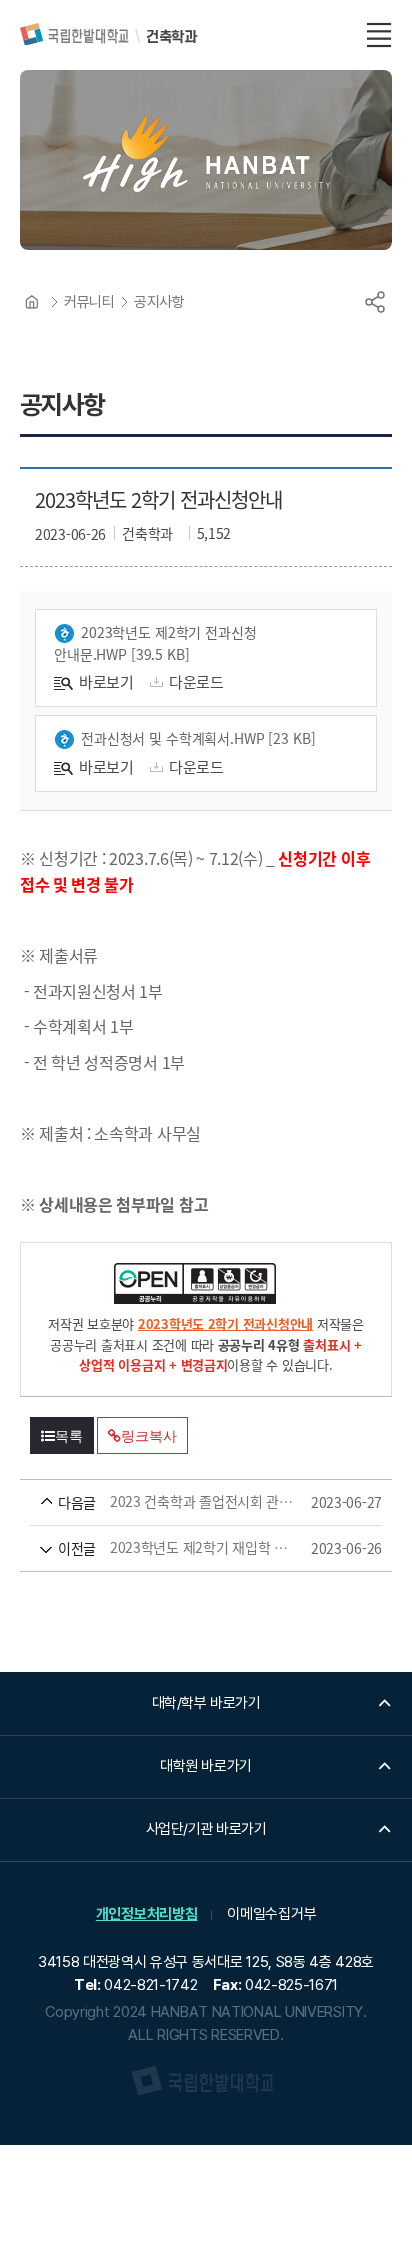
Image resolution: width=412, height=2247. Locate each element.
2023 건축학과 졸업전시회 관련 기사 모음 (177, 1502)
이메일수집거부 (271, 1914)
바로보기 (106, 681)
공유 (375, 302)
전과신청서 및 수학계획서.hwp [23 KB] (198, 738)
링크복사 (148, 1436)
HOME (32, 302)
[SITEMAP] (379, 35)
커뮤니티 (89, 302)
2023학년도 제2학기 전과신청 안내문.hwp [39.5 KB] (155, 643)
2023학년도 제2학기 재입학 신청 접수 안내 (177, 1548)
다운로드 (196, 681)
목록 (69, 1436)
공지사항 (159, 302)
